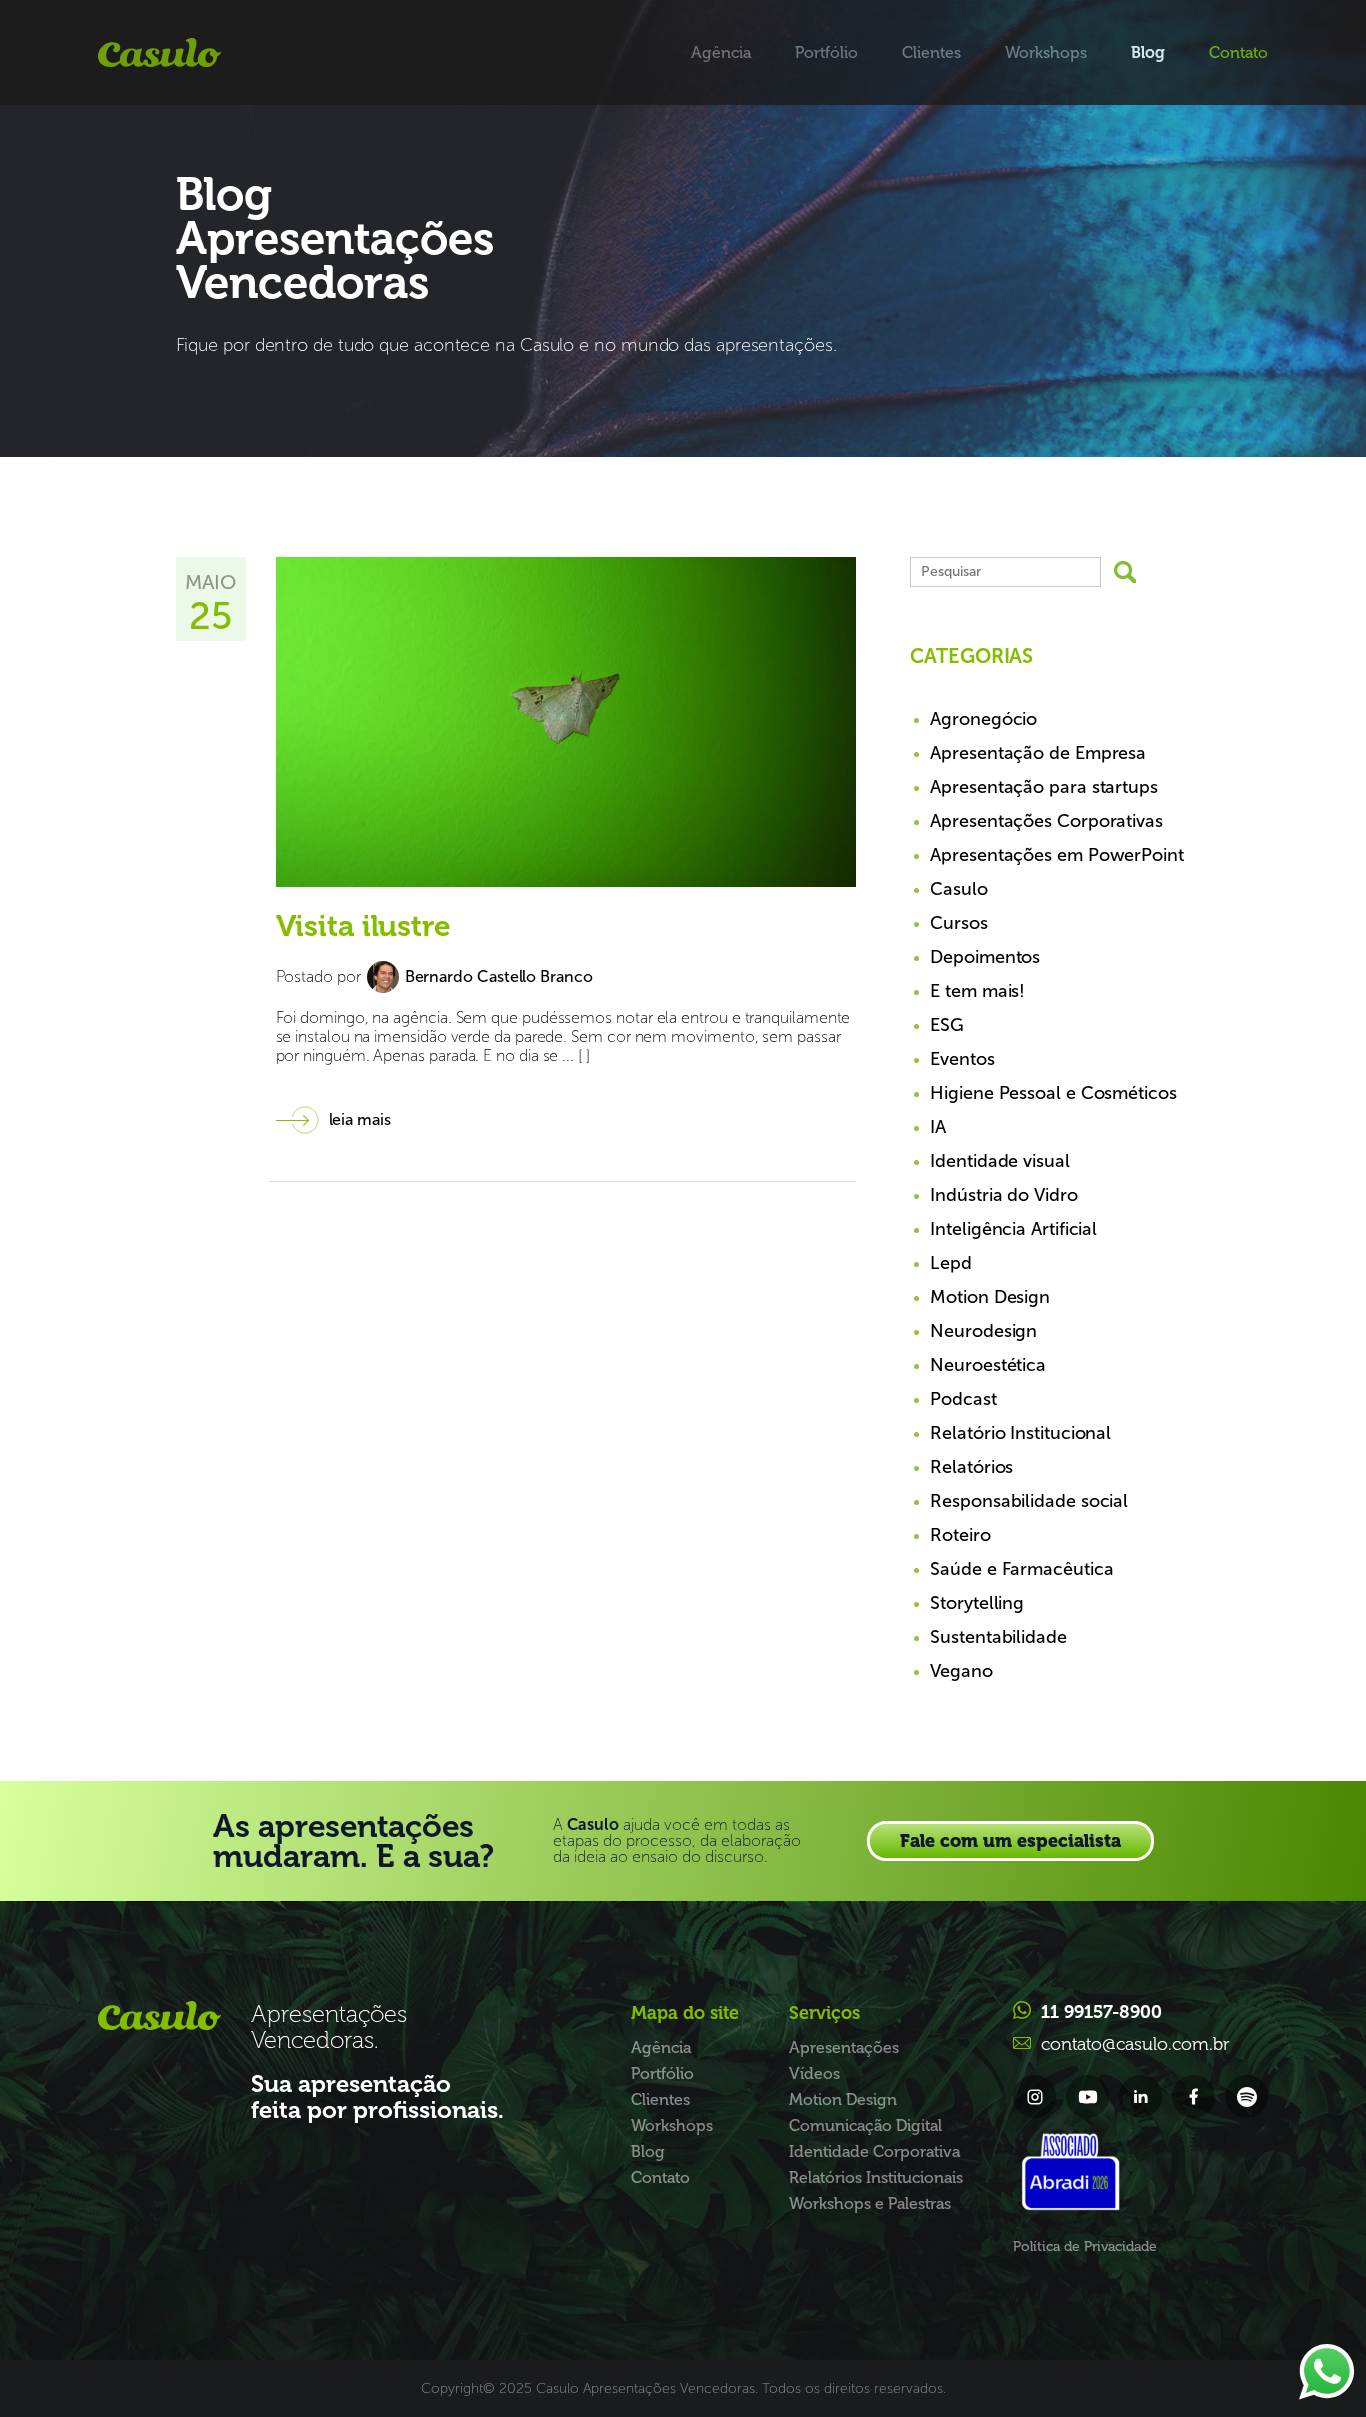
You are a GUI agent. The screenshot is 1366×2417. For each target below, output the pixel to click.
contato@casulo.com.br (1135, 2044)
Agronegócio (983, 719)
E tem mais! (977, 991)
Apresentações (844, 2047)
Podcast (963, 1399)
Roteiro (960, 1535)
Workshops (1046, 52)
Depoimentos (985, 957)
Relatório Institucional (1020, 1433)
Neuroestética (988, 1365)
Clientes (931, 52)
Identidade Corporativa (874, 2151)
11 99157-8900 (1101, 2012)
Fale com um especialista (1010, 1841)
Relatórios (971, 1467)
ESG (947, 1025)
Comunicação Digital (865, 2125)
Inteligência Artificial (1013, 1229)
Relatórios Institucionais (876, 2177)
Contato (1238, 52)
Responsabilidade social (1029, 1501)
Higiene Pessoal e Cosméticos (1053, 1093)
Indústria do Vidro (1003, 1195)
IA (938, 1127)
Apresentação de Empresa (1038, 753)
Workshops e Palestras (870, 2203)
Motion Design (990, 1297)
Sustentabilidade (998, 1637)
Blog (1148, 52)
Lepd (951, 1263)
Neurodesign (983, 1331)
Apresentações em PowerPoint (1057, 855)
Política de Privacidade (1085, 2246)
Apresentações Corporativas (1046, 821)
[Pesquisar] (1125, 572)
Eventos (962, 1059)
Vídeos (814, 2073)
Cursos (958, 923)
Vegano (961, 1671)
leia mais (360, 1119)
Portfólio (826, 52)
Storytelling (977, 1603)
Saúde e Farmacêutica (1021, 1569)
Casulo (958, 889)
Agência (721, 52)
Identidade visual (1000, 1161)
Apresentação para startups (1044, 787)
